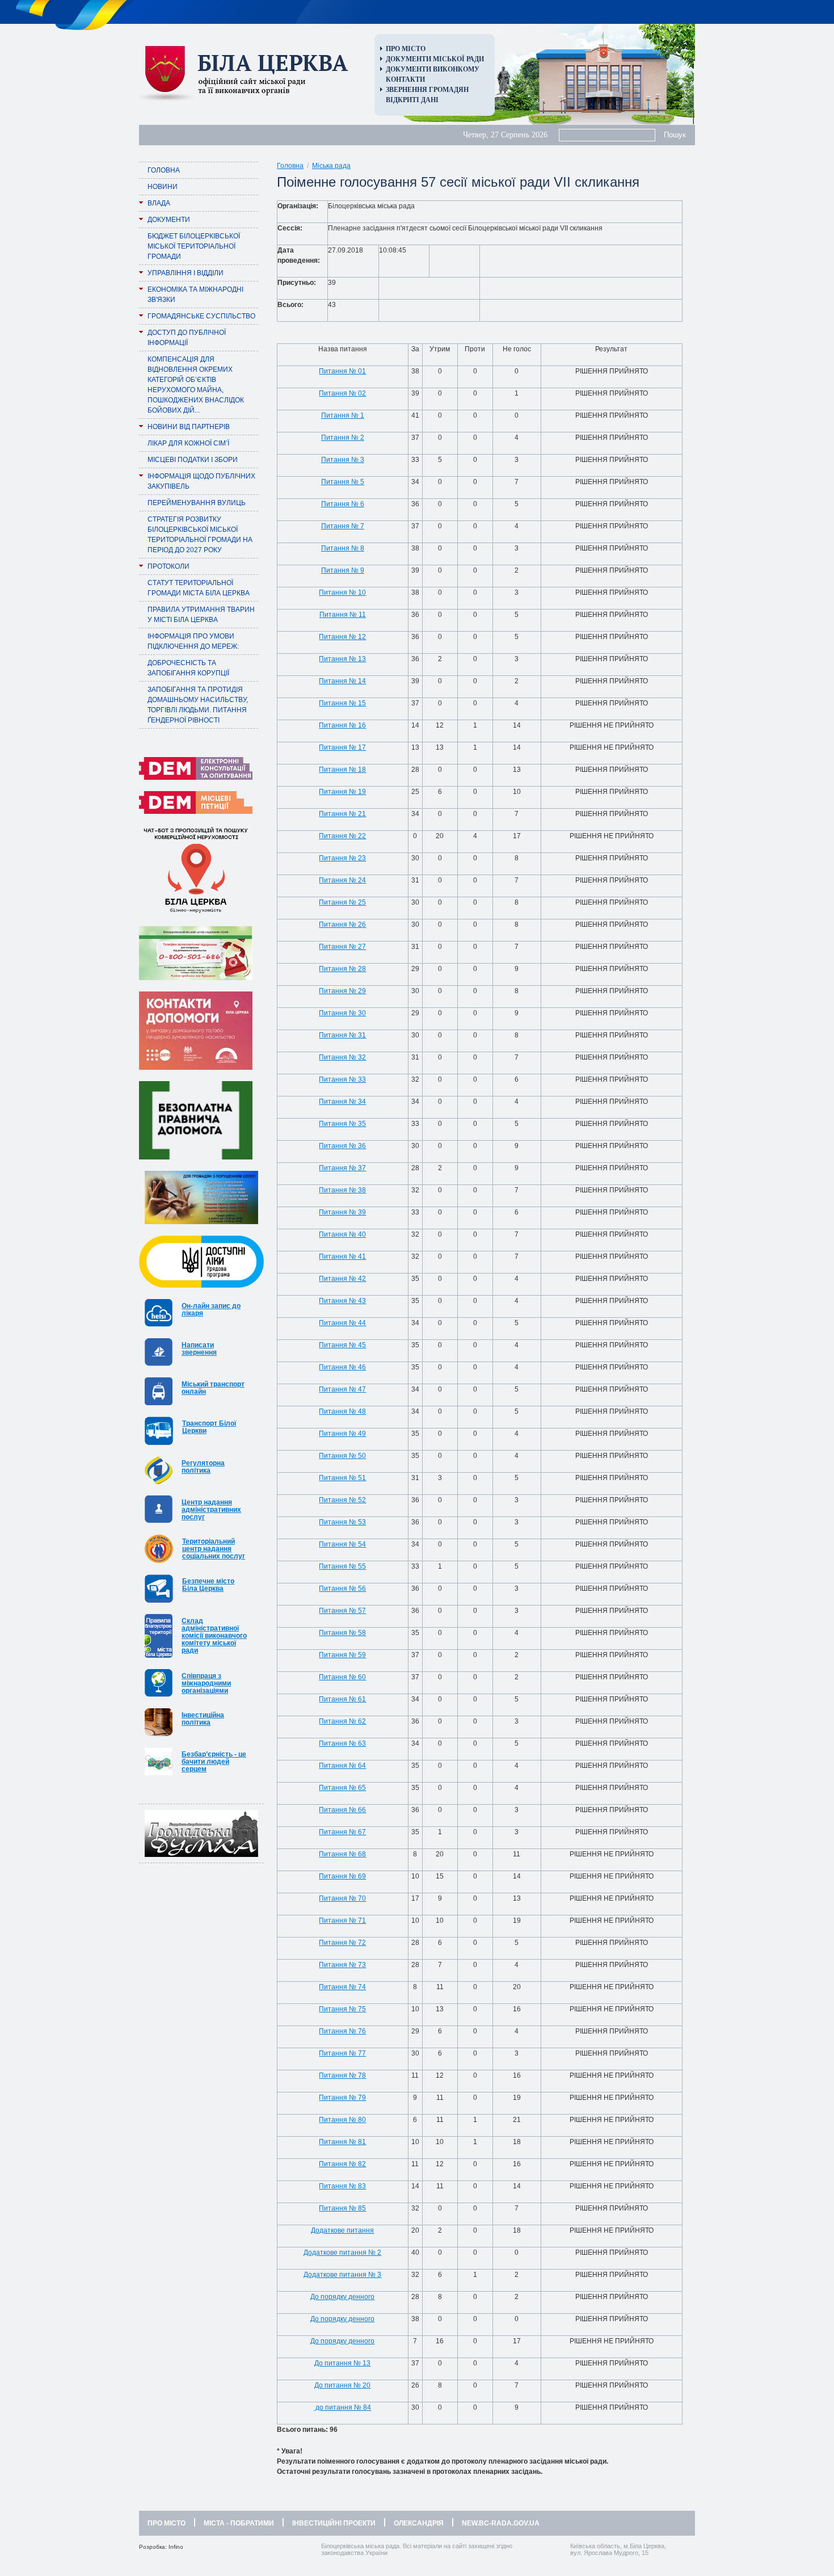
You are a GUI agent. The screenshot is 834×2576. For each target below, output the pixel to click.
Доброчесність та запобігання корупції (188, 668)
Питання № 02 (342, 393)
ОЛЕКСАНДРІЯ (419, 2523)
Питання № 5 (343, 482)
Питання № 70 (342, 1898)
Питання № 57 (342, 1611)
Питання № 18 (342, 770)
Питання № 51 (342, 1478)
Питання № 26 (342, 924)
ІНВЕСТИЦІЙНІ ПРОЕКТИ (334, 2523)
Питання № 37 (342, 1168)
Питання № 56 (342, 1589)
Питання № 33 (342, 1079)
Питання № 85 (342, 2208)
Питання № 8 (343, 548)
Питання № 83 (342, 2186)
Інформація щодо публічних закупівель (201, 481)
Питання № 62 (342, 1721)
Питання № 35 (342, 1124)
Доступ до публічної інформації (187, 338)
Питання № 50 (342, 1456)
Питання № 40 (342, 1234)
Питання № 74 (342, 1987)
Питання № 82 (342, 2164)
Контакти (405, 79)
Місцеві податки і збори (193, 460)
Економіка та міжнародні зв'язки (195, 295)
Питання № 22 (342, 836)
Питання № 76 (342, 2031)
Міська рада (331, 166)
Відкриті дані (412, 100)
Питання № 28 (342, 969)
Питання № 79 (342, 2098)
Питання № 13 (342, 659)
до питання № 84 (342, 2407)
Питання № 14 (342, 681)
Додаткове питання (342, 2230)
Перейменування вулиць (197, 503)
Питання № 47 (342, 1389)
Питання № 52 (342, 1500)
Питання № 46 (342, 1367)
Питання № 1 (343, 415)
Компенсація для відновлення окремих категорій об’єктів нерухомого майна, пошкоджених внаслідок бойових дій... (196, 385)
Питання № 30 (342, 1013)
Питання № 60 (342, 1677)
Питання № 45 (342, 1345)
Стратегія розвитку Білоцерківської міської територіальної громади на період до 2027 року (200, 535)
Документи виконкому (433, 69)
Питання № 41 (342, 1257)
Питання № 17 (342, 747)
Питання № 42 (342, 1279)
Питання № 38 (342, 1190)
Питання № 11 (343, 615)
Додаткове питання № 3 (342, 2275)
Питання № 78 (342, 2075)
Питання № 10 (342, 592)
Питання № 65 (342, 1788)
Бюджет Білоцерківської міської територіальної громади (194, 246)
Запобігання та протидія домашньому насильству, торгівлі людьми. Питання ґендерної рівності (198, 705)
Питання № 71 (342, 1921)
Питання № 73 (342, 1965)
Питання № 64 (342, 1766)
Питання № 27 (342, 947)
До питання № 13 (342, 2363)
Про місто (406, 49)
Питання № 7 (343, 526)
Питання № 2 (343, 438)
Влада (159, 203)
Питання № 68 (342, 1854)
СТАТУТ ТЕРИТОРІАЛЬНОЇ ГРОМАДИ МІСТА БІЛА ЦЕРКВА (199, 588)
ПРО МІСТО (167, 2523)
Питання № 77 (342, 2053)
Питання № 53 (342, 1522)
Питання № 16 (342, 725)
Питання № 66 (342, 1810)
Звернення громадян (427, 90)
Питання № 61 (342, 1699)
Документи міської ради (435, 59)
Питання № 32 (342, 1057)
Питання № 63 (342, 1743)
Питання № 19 (342, 792)
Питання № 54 (342, 1544)
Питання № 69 (342, 1876)
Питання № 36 (342, 1146)
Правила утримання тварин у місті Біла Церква (201, 615)
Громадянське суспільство (201, 316)
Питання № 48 (342, 1411)
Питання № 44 (342, 1323)
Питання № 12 (342, 637)
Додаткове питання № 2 (342, 2253)
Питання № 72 (342, 1943)
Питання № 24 (342, 880)
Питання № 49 (342, 1434)
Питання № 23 (342, 858)
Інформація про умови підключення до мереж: (193, 641)
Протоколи (169, 566)
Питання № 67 (342, 1832)
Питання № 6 (343, 504)
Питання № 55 (342, 1566)
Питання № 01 (342, 371)
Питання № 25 (342, 902)
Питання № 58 (342, 1633)
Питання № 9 (343, 570)
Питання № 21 (342, 814)
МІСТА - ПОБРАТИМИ (239, 2523)
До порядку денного (342, 2297)
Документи (169, 220)
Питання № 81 (342, 2142)
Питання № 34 (342, 1102)
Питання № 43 (342, 1301)
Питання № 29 (342, 991)
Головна (164, 170)
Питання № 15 (342, 703)
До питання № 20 (342, 2385)
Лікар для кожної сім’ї (188, 443)
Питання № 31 (342, 1035)
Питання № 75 (342, 2009)
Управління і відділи (186, 273)
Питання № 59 (342, 1655)
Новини (163, 187)
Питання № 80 (342, 2120)
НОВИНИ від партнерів (189, 427)
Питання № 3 (343, 460)
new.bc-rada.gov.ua (501, 2523)
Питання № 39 (342, 1212)
